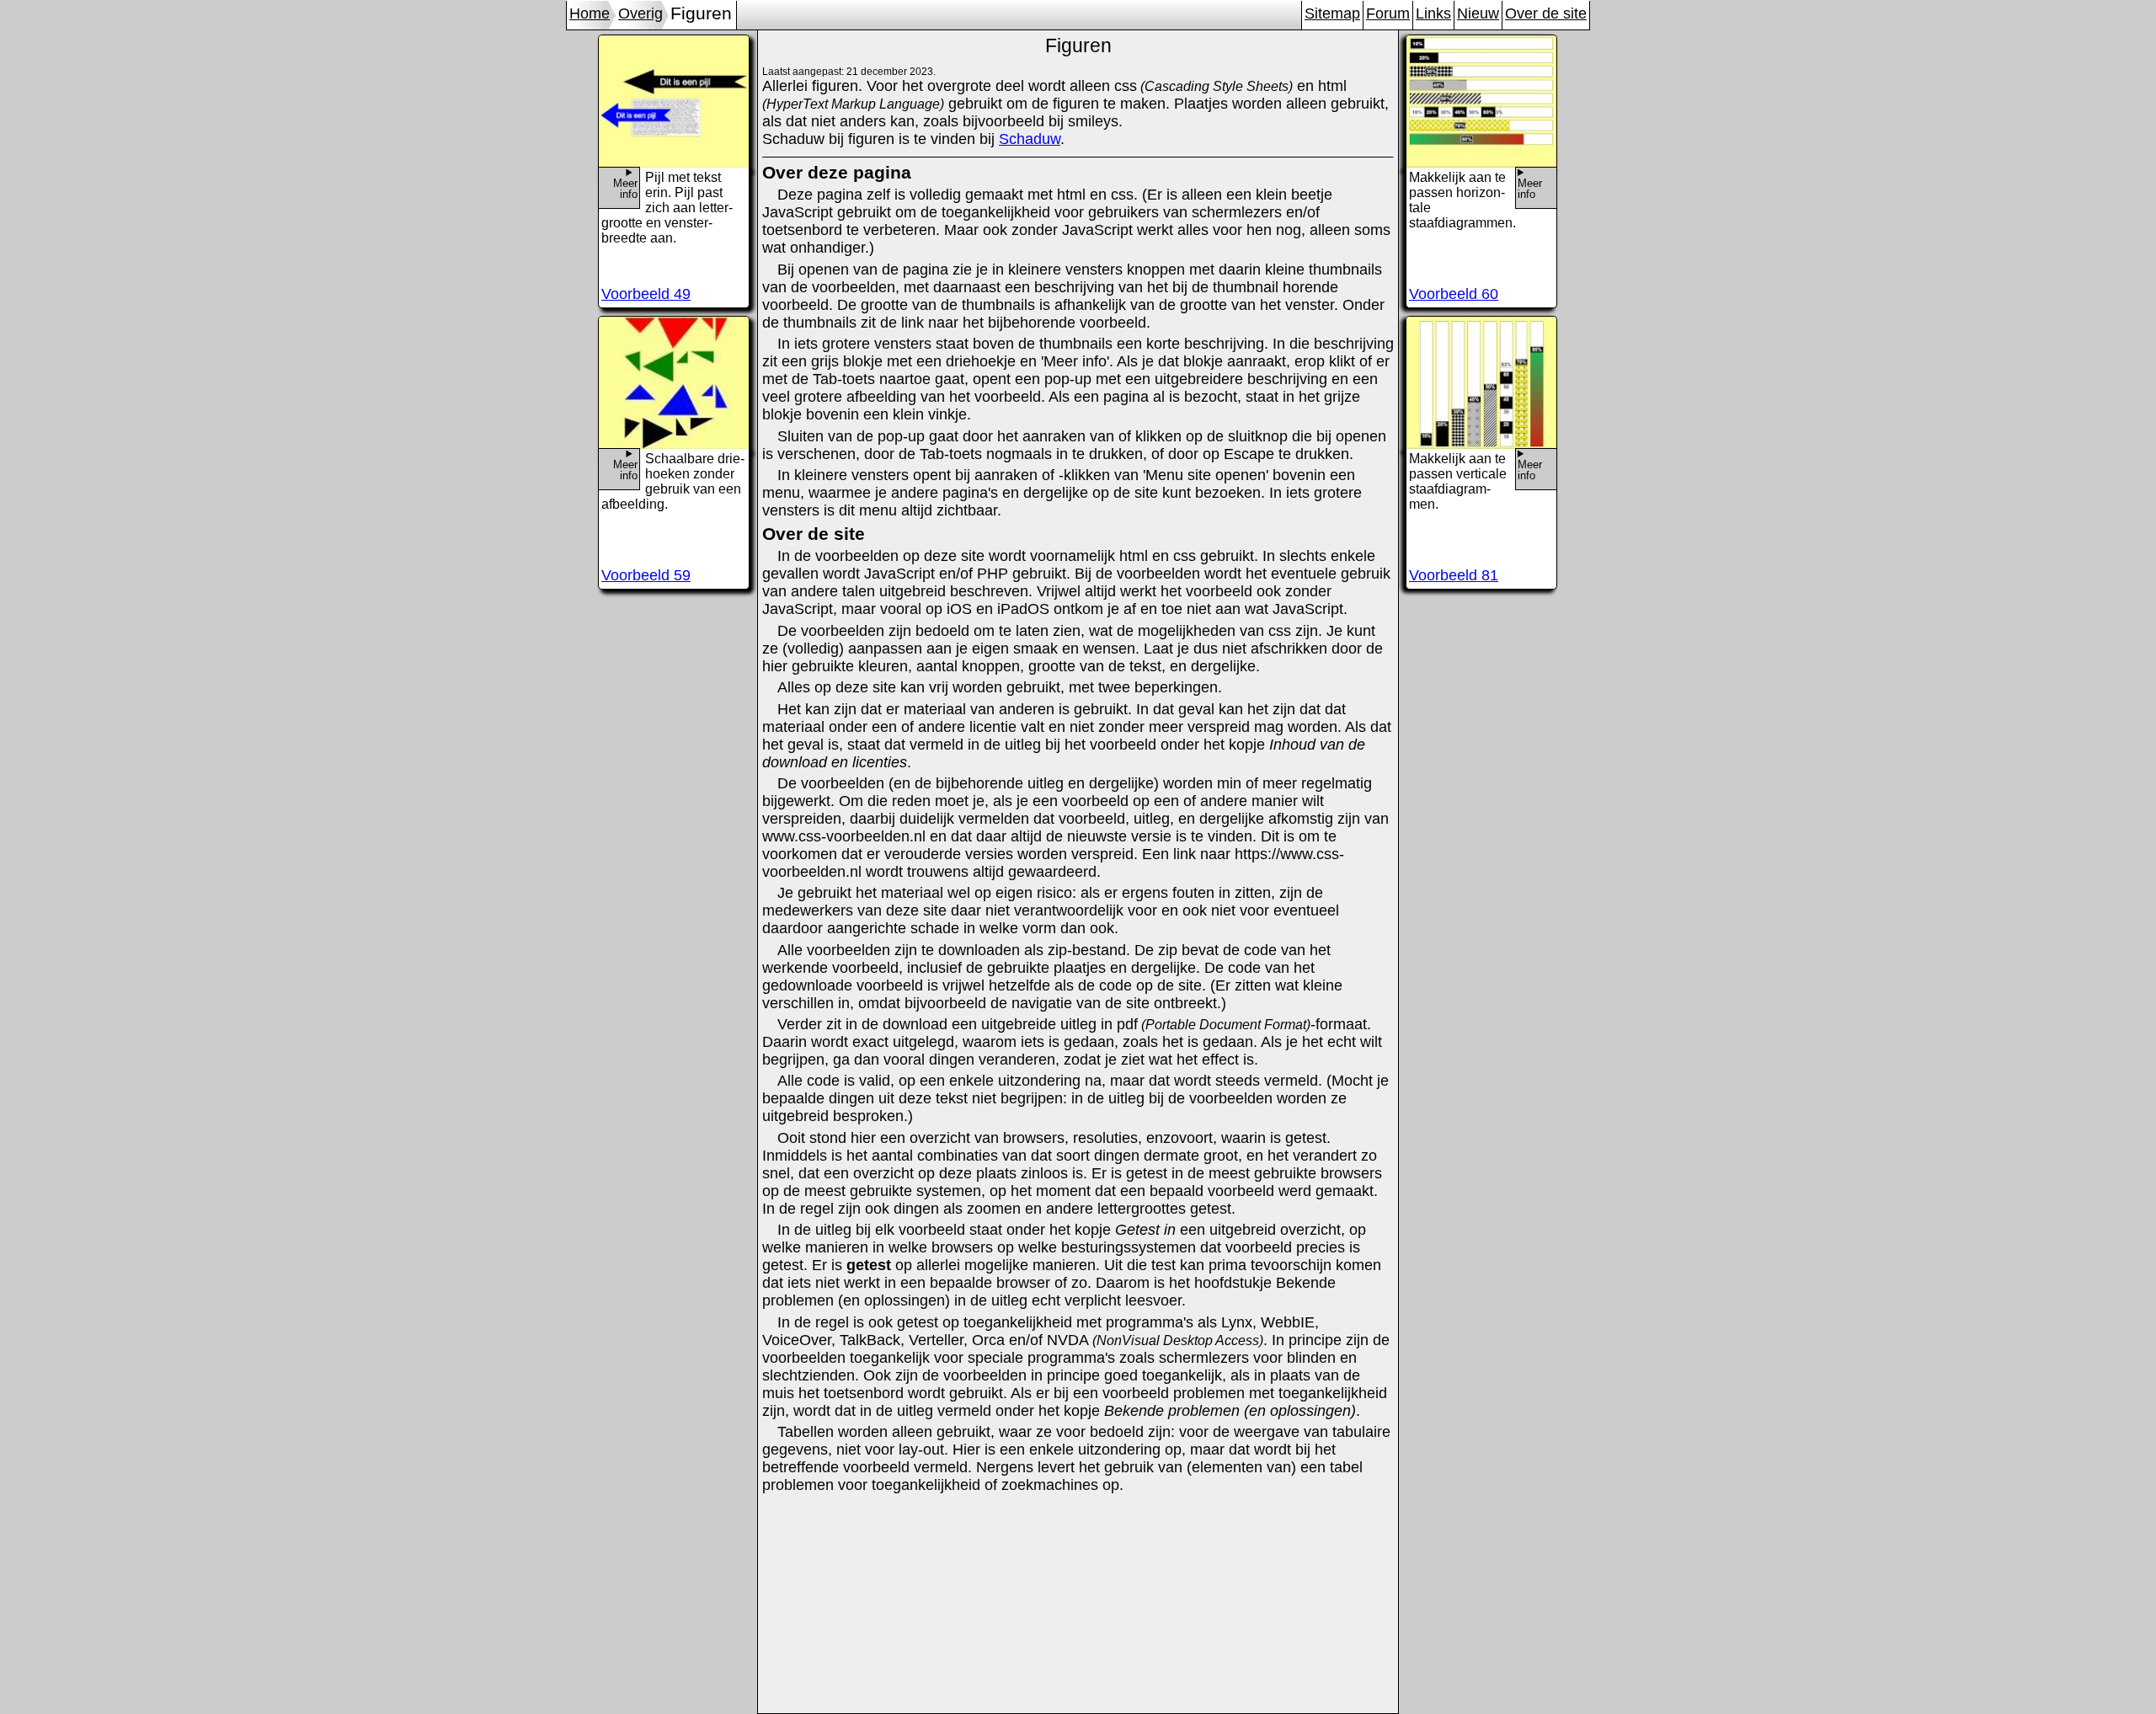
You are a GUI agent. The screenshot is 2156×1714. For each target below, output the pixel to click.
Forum (1388, 13)
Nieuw (1478, 13)
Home (590, 13)
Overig (640, 13)
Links (1433, 13)
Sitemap (1332, 13)
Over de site (1546, 13)
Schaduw (1030, 139)
